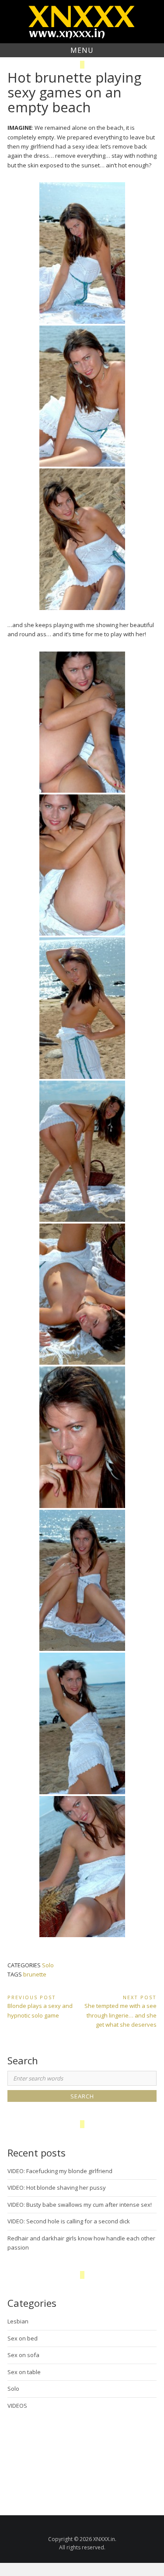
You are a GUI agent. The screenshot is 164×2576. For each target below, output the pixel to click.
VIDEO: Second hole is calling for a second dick (69, 2221)
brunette (35, 1974)
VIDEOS (17, 2406)
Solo (48, 1965)
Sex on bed (23, 2338)
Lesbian (18, 2321)
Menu (82, 50)
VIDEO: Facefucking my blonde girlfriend (60, 2171)
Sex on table (24, 2372)
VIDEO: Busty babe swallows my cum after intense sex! (80, 2205)
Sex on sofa (23, 2355)
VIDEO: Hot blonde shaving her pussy (57, 2188)
